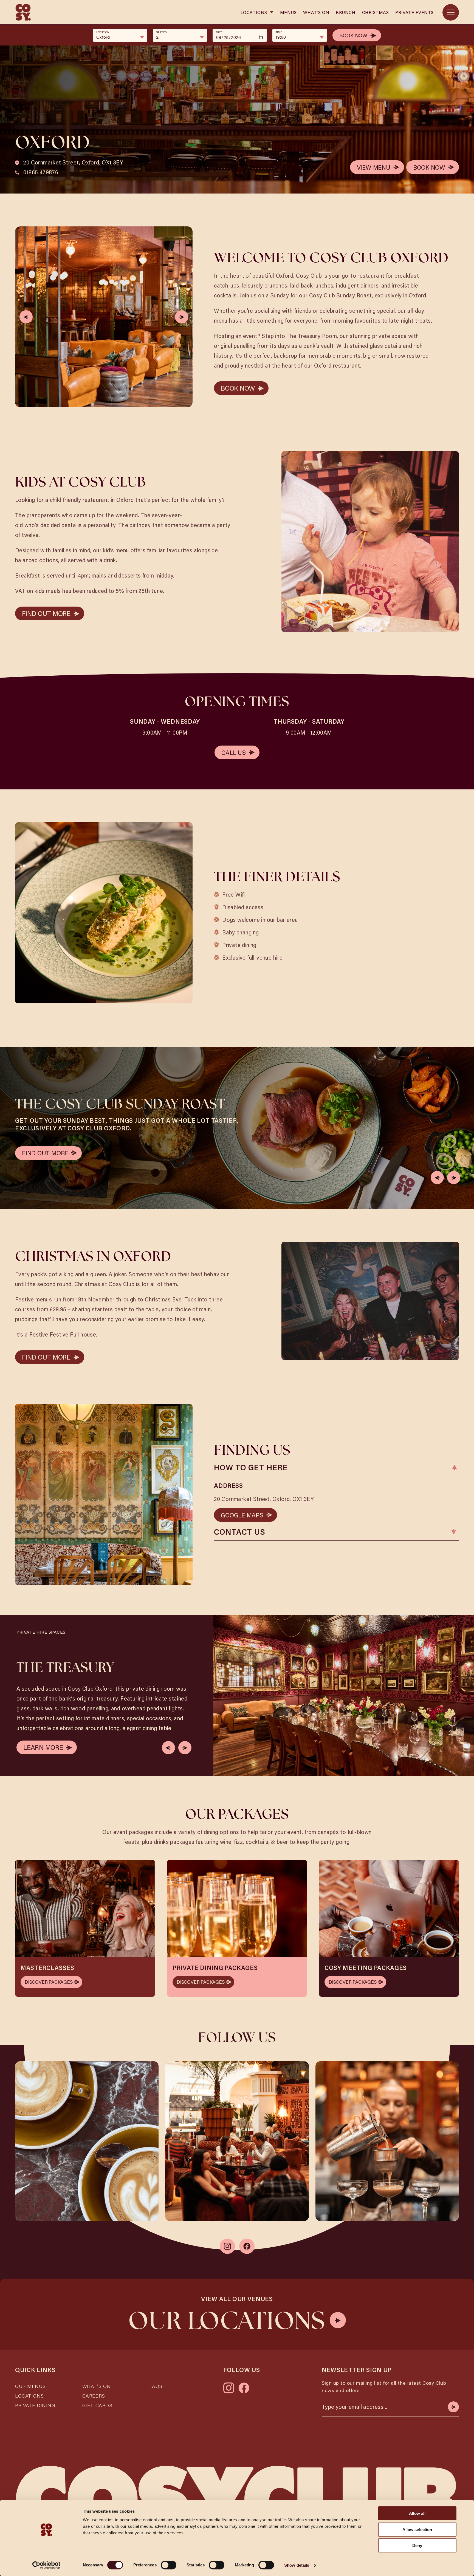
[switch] (169, 2565)
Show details (297, 2565)
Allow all (417, 2513)
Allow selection (417, 2530)
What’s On (97, 2386)
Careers (94, 2396)
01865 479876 (40, 172)
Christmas (376, 12)
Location (103, 32)
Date (219, 32)
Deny (417, 2545)
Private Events (414, 12)
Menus (288, 12)
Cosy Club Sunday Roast (341, 295)
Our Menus (30, 2386)
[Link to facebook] (247, 2246)
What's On (316, 12)
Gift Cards (97, 2405)
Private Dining (35, 2405)
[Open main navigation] (451, 12)
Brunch (345, 12)
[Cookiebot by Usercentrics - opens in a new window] (46, 2565)
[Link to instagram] (227, 2246)
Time (279, 32)
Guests (161, 32)
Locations (254, 12)
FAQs (156, 2386)
